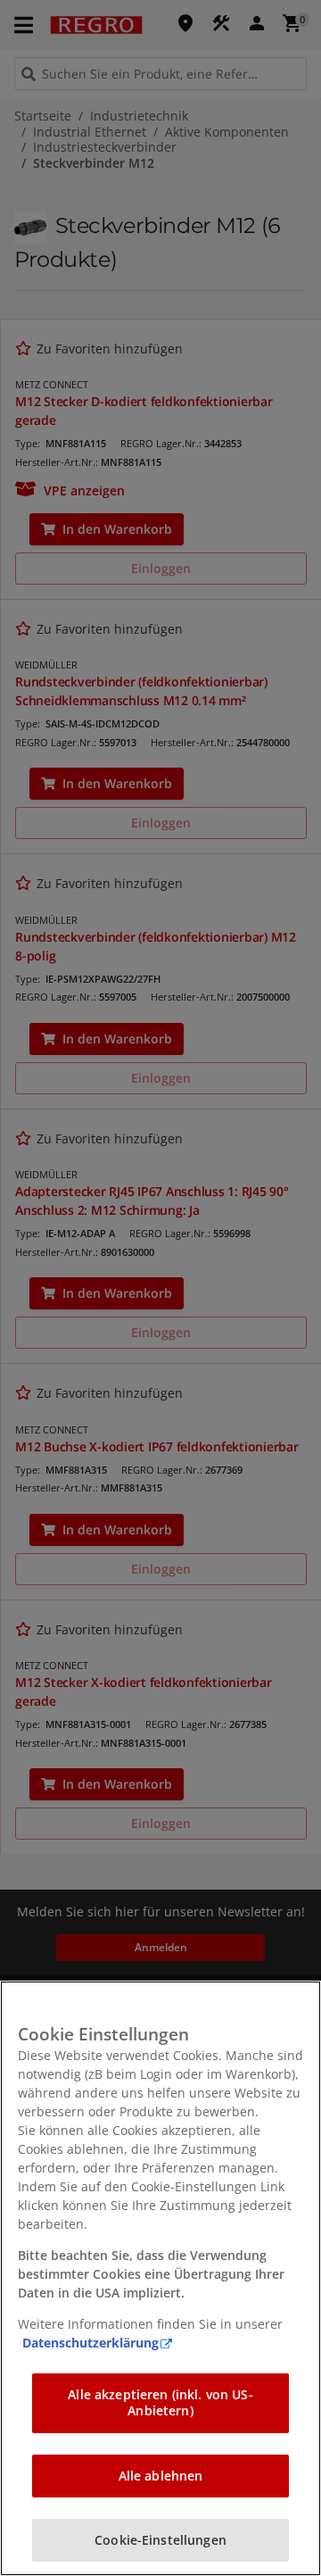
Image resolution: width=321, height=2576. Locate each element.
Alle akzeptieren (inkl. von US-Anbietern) (160, 2402)
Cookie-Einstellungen (160, 2540)
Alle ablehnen (161, 2476)
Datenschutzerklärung (91, 2343)
